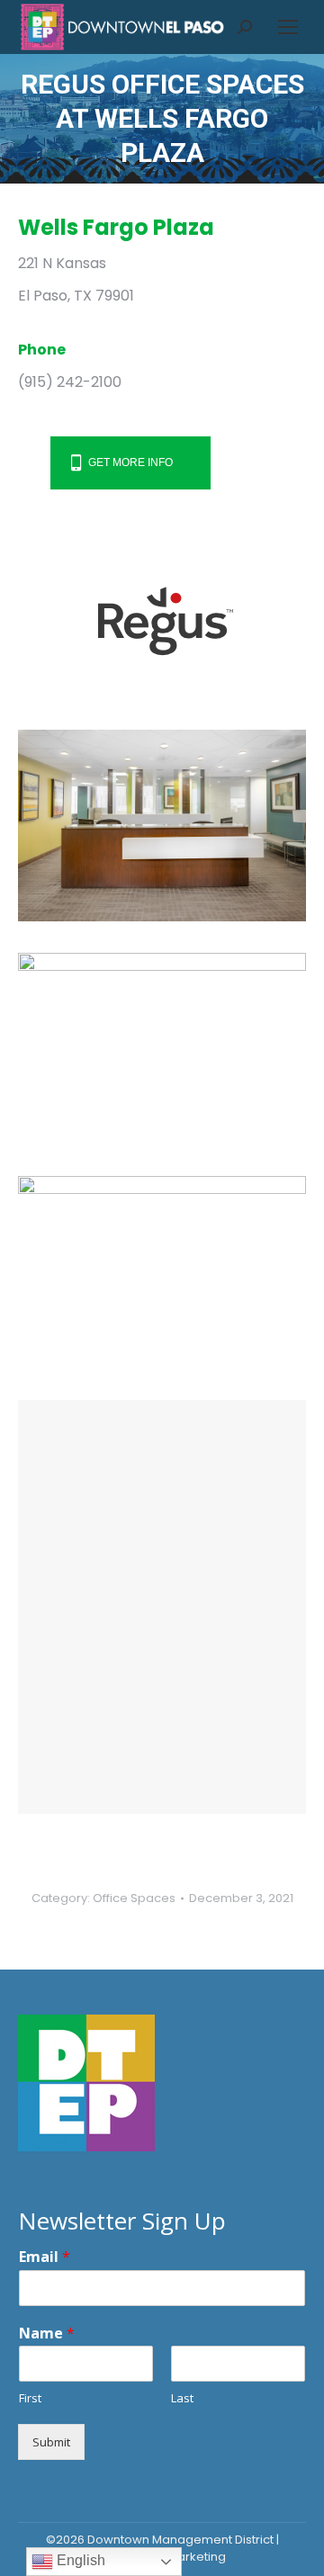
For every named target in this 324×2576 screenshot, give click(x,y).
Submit (51, 2442)
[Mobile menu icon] (288, 27)
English (79, 2560)
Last (182, 2398)
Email (45, 2257)
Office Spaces (134, 1898)
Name (47, 2334)
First (30, 2398)
